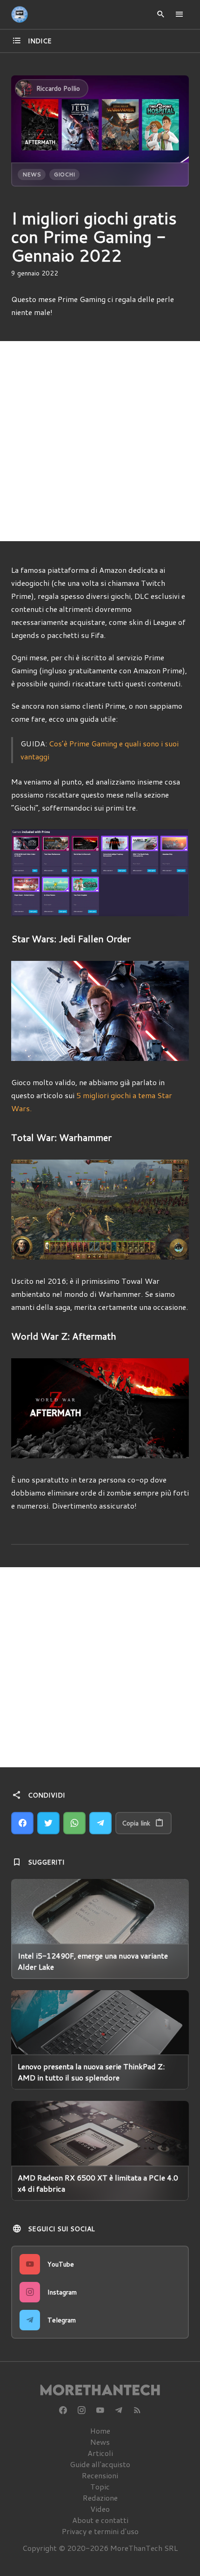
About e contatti (100, 2520)
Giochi (64, 174)
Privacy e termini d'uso (100, 2531)
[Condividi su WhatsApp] (74, 1823)
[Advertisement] (100, 441)
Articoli (100, 2453)
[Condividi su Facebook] (22, 1823)
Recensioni (100, 2475)
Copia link (136, 1823)
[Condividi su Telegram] (100, 1823)
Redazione (100, 2498)
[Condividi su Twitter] (48, 1823)
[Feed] (137, 2410)
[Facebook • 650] (63, 2410)
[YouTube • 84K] (100, 2410)
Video (100, 2509)
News (32, 174)
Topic (100, 2486)
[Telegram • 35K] (119, 2410)
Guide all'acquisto (100, 2464)
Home (100, 2431)
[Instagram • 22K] (81, 2410)
